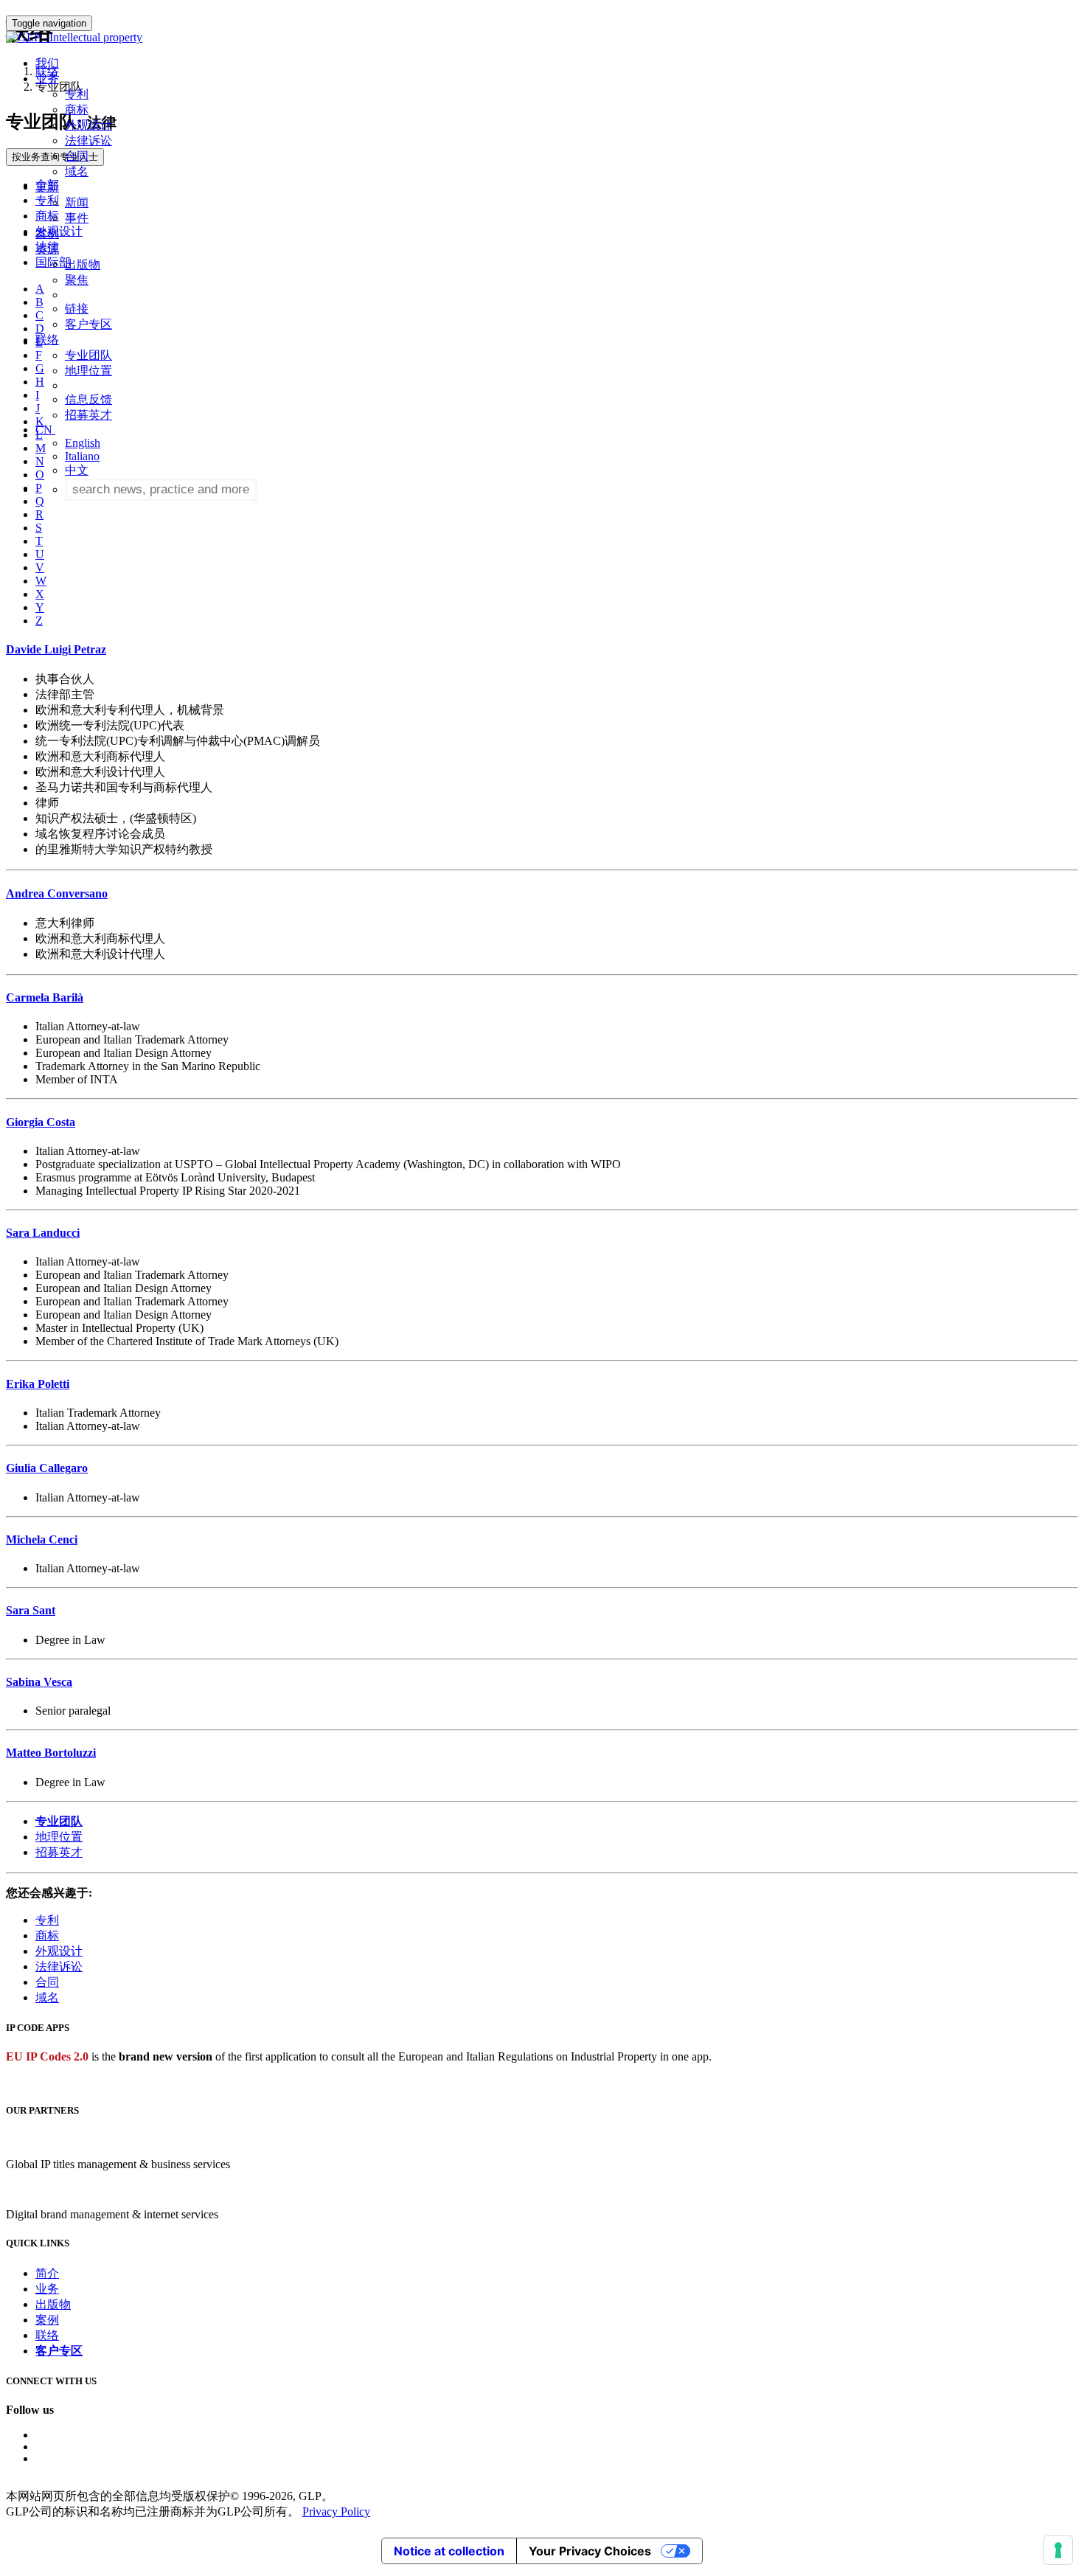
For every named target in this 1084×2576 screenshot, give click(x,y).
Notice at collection (449, 2551)
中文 (77, 470)
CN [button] (45, 430)
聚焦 (77, 280)
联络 (47, 2335)
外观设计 (88, 125)
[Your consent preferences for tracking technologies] (1058, 2550)
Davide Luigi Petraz (56, 649)
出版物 (83, 264)
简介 (47, 2273)
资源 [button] (47, 249)
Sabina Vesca (39, 1682)
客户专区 (88, 324)
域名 (77, 171)
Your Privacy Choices (590, 2551)
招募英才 (88, 415)
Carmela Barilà (45, 997)
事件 (77, 218)
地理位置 (88, 371)
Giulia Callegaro (47, 1468)
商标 (77, 110)
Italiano (82, 456)
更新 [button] (47, 187)
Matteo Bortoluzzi (51, 1753)
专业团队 (88, 355)
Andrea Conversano (57, 893)
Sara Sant (31, 1610)
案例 (47, 233)
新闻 (77, 202)
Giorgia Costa (41, 1122)
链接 (77, 309)
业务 (47, 2289)
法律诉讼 (88, 140)
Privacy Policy (336, 2511)
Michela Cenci (42, 1539)
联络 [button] (47, 340)
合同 (77, 156)
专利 (77, 94)
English (83, 443)
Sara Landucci (43, 1233)
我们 (47, 63)
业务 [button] (47, 79)
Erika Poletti (38, 1384)
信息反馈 (88, 399)
